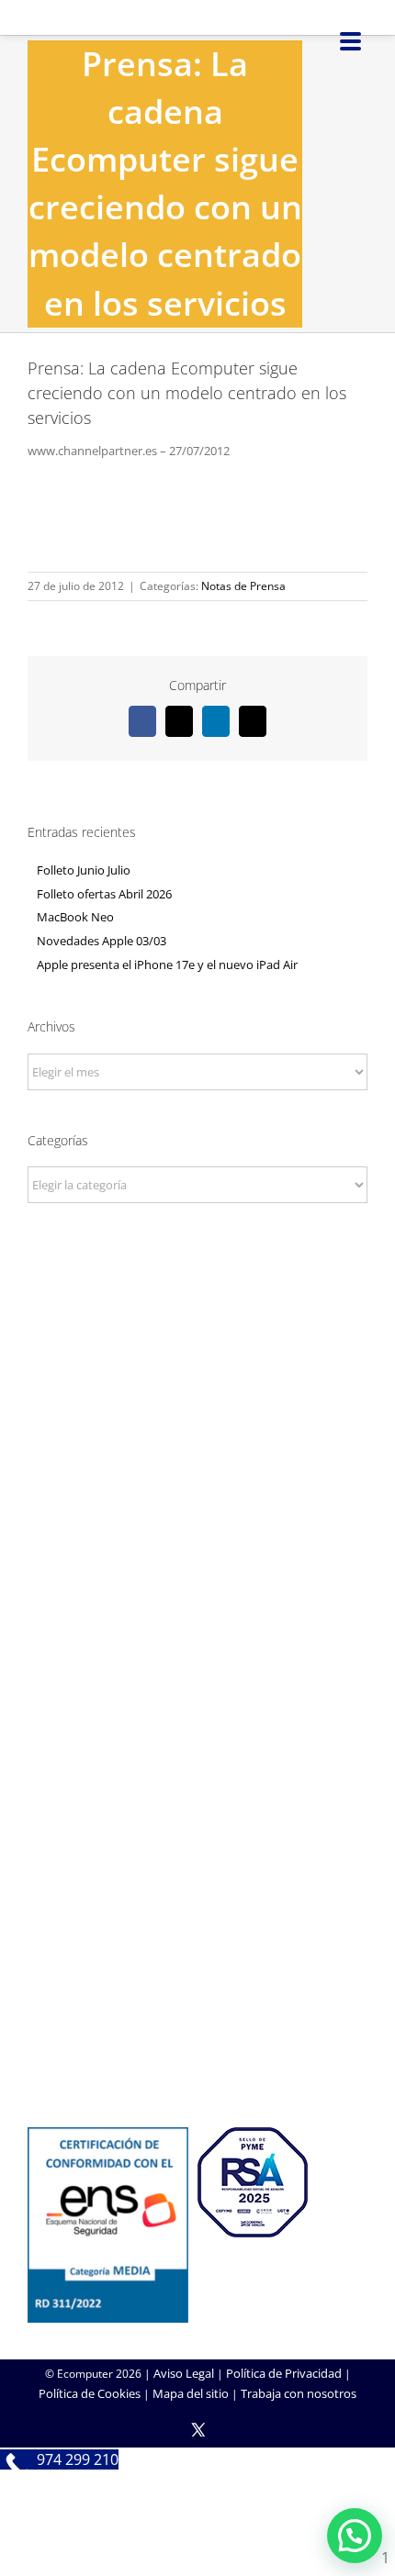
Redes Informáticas (197, 1611)
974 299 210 (198, 1433)
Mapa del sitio (191, 2393)
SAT (197, 1977)
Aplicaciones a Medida (198, 1844)
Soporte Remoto (198, 2002)
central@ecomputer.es (198, 1457)
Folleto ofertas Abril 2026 (104, 894)
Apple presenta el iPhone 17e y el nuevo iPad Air (167, 965)
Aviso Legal (184, 2373)
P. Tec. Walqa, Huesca (198, 1407)
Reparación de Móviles (197, 2026)
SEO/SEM (198, 1868)
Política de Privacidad (284, 2373)
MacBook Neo (75, 917)
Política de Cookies (90, 2393)
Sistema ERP (198, 1661)
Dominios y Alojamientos (197, 1636)
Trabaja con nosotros (299, 2393)
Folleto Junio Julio (84, 870)
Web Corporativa (198, 1794)
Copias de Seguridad (198, 2051)
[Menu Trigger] (350, 40)
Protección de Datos (197, 1686)
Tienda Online (197, 1819)
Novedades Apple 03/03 (102, 941)
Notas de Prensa (243, 586)
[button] (355, 2536)
